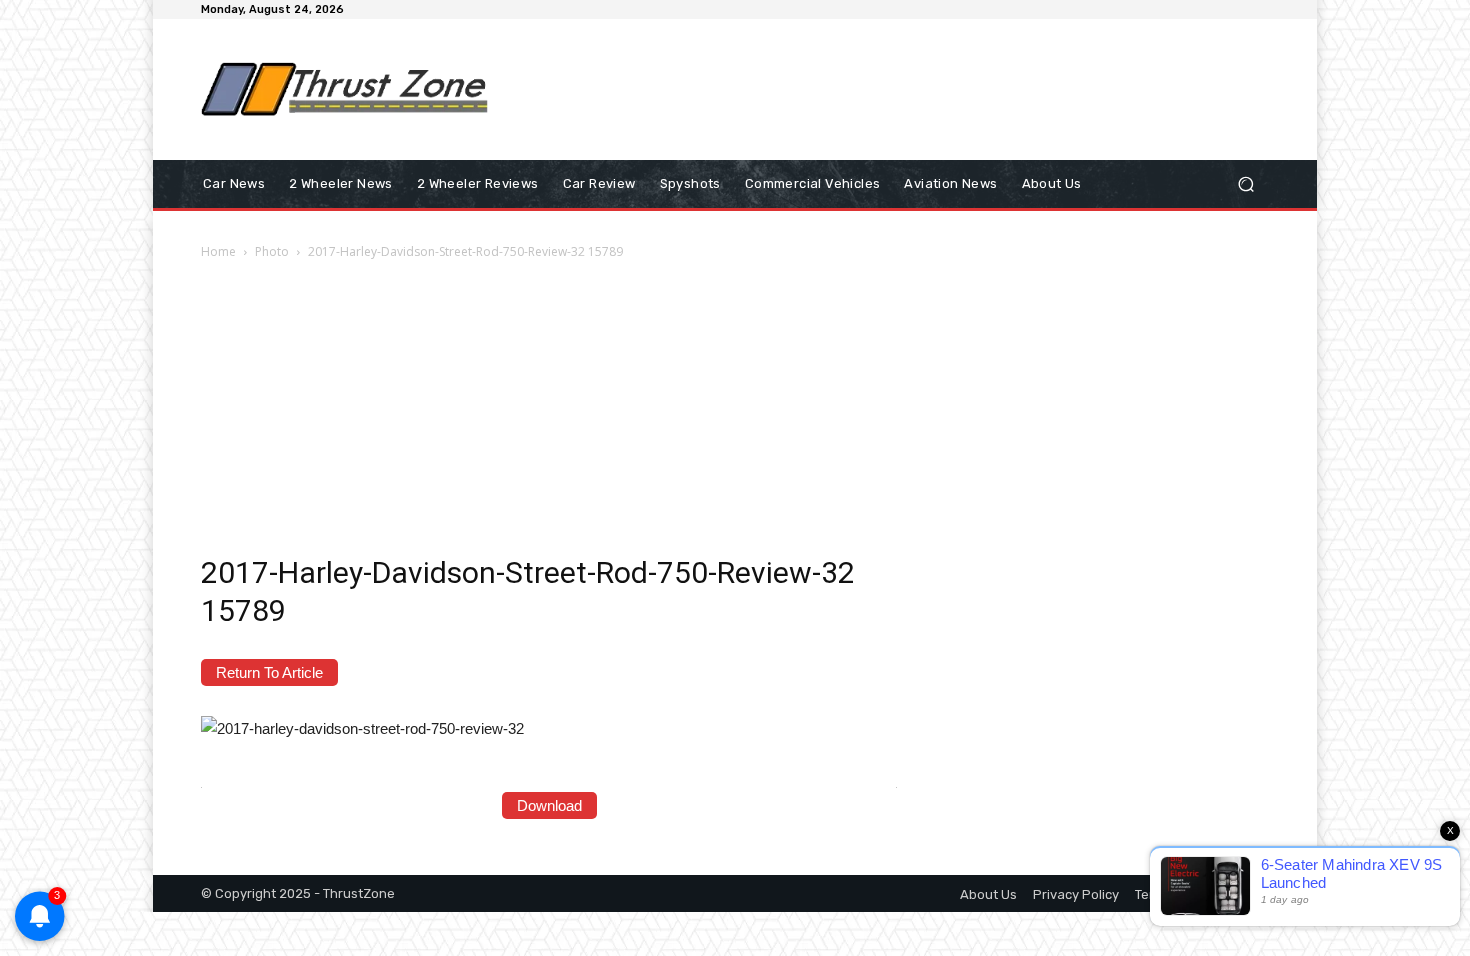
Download (549, 805)
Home (218, 251)
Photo (272, 251)
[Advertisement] (900, 89)
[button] (1245, 184)
